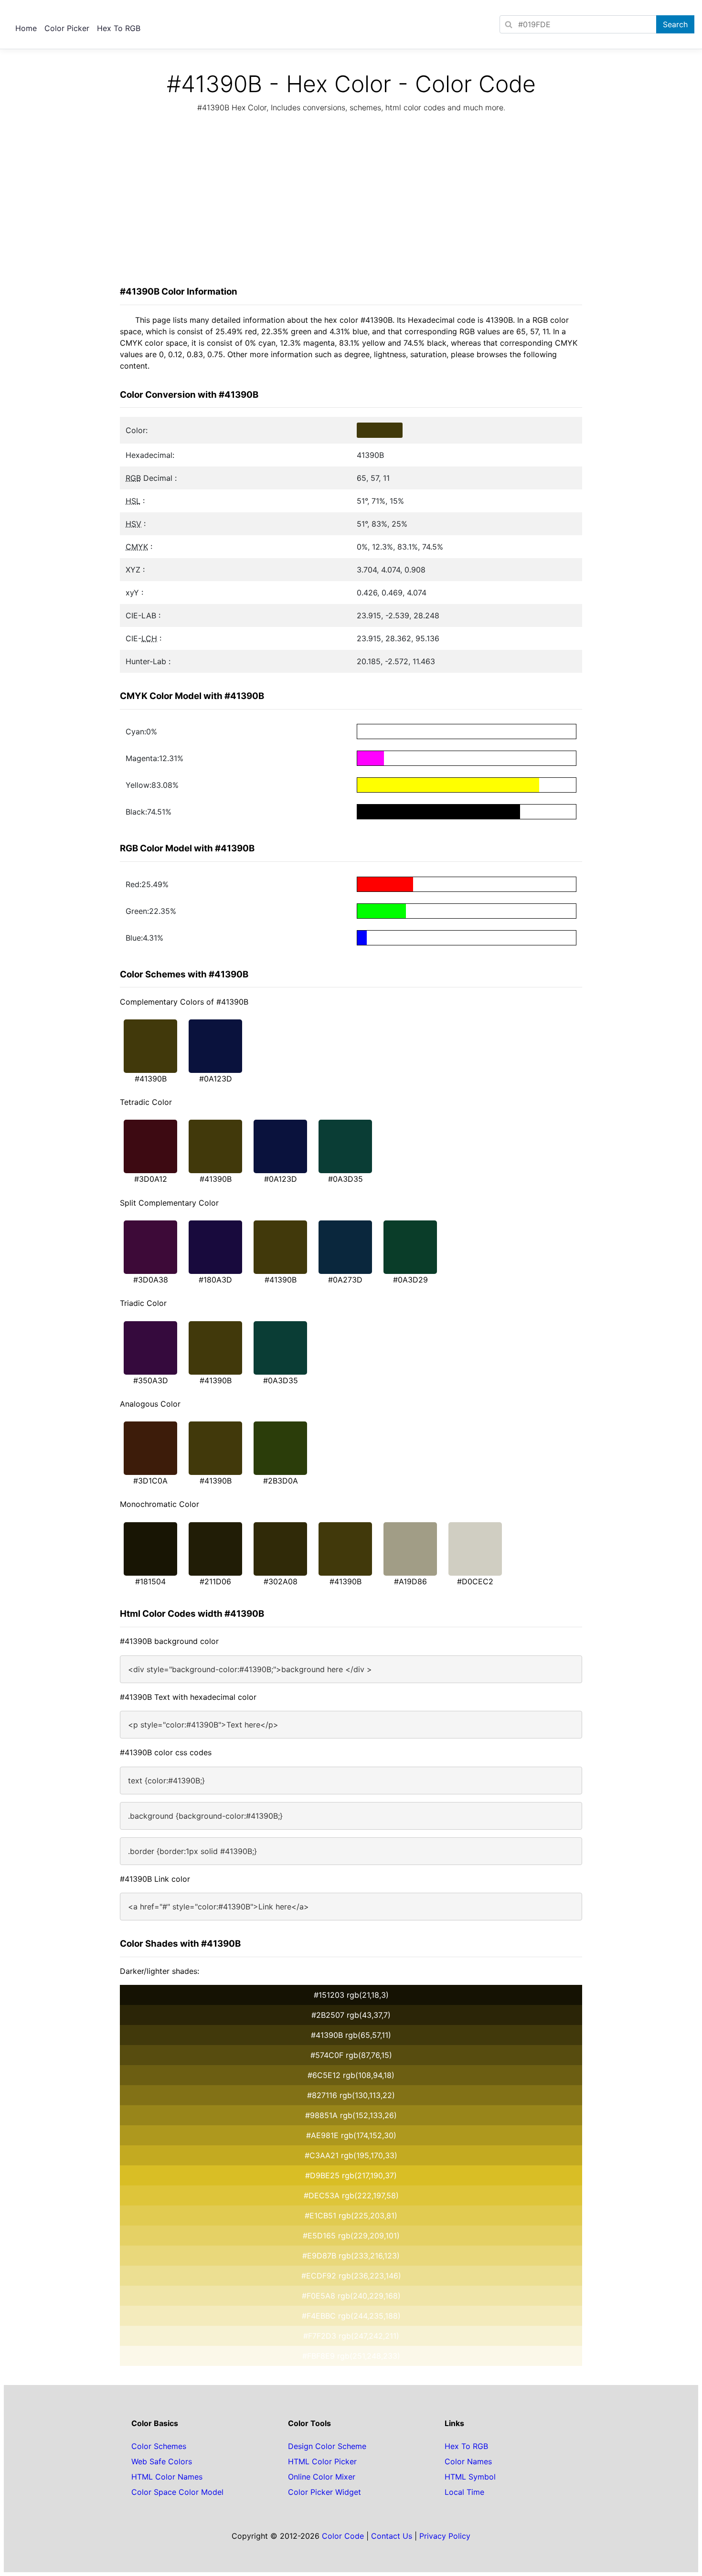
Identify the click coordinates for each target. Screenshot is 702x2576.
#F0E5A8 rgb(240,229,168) (351, 2296)
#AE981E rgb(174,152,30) (351, 2135)
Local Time (464, 2492)
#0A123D (216, 1079)
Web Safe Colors (162, 2461)
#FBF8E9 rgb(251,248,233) (351, 2356)
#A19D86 (410, 1581)
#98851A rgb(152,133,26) (351, 2115)
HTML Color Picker (322, 2461)
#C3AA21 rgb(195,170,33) (351, 2155)
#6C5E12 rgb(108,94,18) (351, 2075)
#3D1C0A (150, 1481)
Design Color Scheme (327, 2446)
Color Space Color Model (177, 2492)
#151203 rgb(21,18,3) (351, 1995)
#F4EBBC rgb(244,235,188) (351, 2316)
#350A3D (151, 1380)
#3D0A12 (151, 1179)
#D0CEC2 (475, 1581)
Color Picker (67, 28)
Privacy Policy (445, 2536)
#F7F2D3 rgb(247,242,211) (351, 2336)
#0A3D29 (410, 1280)
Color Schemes (159, 2446)
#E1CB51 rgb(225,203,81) (351, 2216)
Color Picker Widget (324, 2492)
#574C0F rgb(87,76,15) (351, 2055)
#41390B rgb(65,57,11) (351, 2035)
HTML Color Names (167, 2477)
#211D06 (215, 1581)
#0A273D (345, 1280)
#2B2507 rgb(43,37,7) (351, 2015)
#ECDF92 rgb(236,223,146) (351, 2276)
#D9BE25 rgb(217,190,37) (351, 2175)
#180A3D (215, 1280)
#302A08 (281, 1581)
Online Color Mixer (322, 2477)
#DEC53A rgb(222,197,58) (351, 2195)
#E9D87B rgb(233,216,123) (351, 2256)
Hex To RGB (119, 28)
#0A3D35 (346, 1179)
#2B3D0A (281, 1481)
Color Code (343, 2536)
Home (26, 28)
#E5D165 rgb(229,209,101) (351, 2236)
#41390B (151, 1079)
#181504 (150, 1581)
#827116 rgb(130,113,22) (351, 2095)
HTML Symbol (470, 2477)
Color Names (468, 2461)
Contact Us (392, 2536)
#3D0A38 (151, 1280)
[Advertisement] (351, 202)
